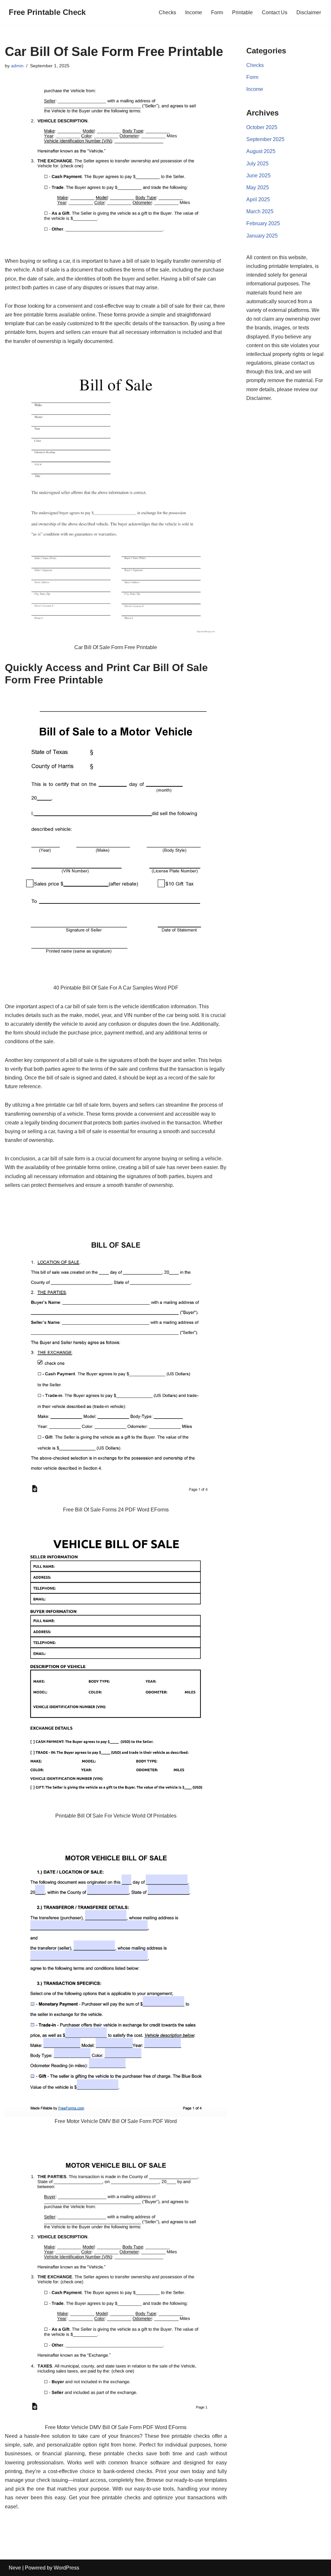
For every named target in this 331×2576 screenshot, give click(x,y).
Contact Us (275, 12)
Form (217, 12)
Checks (167, 12)
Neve (15, 2568)
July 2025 (257, 164)
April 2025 (258, 199)
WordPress (66, 2568)
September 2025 (265, 139)
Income (194, 12)
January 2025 (262, 236)
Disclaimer (309, 12)
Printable (242, 12)
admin (17, 66)
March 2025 (260, 211)
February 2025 (263, 223)
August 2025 (261, 151)
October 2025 (262, 127)
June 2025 (258, 176)
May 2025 (258, 188)
